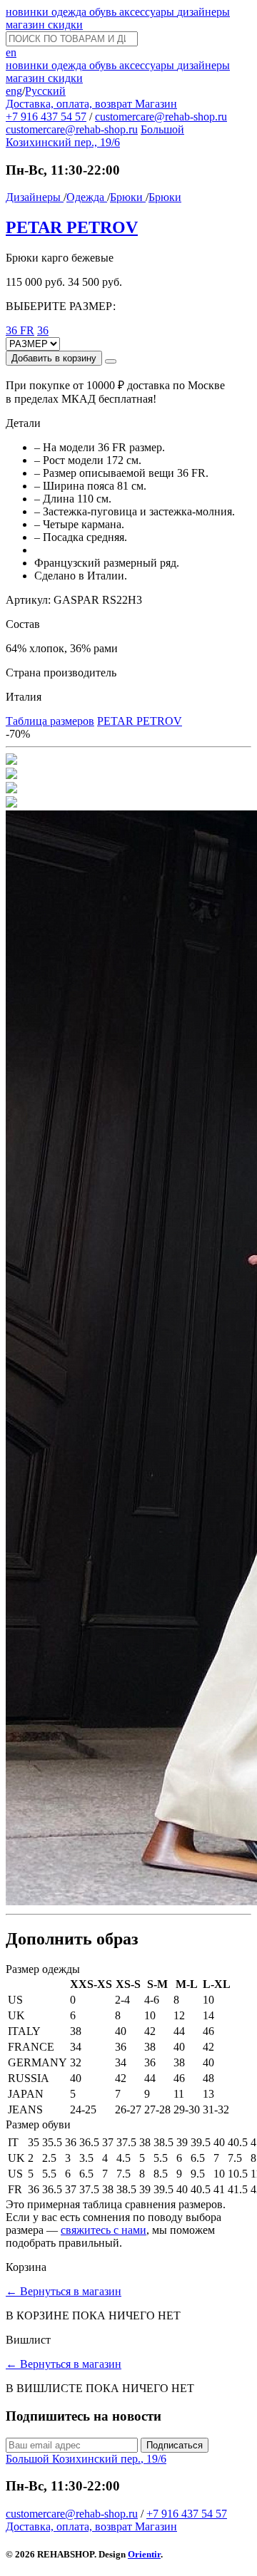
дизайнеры (203, 12)
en (11, 52)
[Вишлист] (111, 361)
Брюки (128, 197)
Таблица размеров (50, 721)
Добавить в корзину (54, 358)
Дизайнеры (35, 197)
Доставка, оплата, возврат (70, 104)
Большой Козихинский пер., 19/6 (95, 136)
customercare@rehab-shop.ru (161, 117)
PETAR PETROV (72, 227)
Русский (45, 91)
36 (43, 330)
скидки (65, 25)
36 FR (20, 330)
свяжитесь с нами (104, 2230)
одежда (70, 12)
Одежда (87, 197)
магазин (27, 25)
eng (14, 91)
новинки (29, 12)
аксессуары (148, 12)
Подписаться (175, 2445)
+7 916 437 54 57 (46, 117)
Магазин (156, 104)
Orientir (144, 2554)
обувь (104, 12)
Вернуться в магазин (64, 2291)
